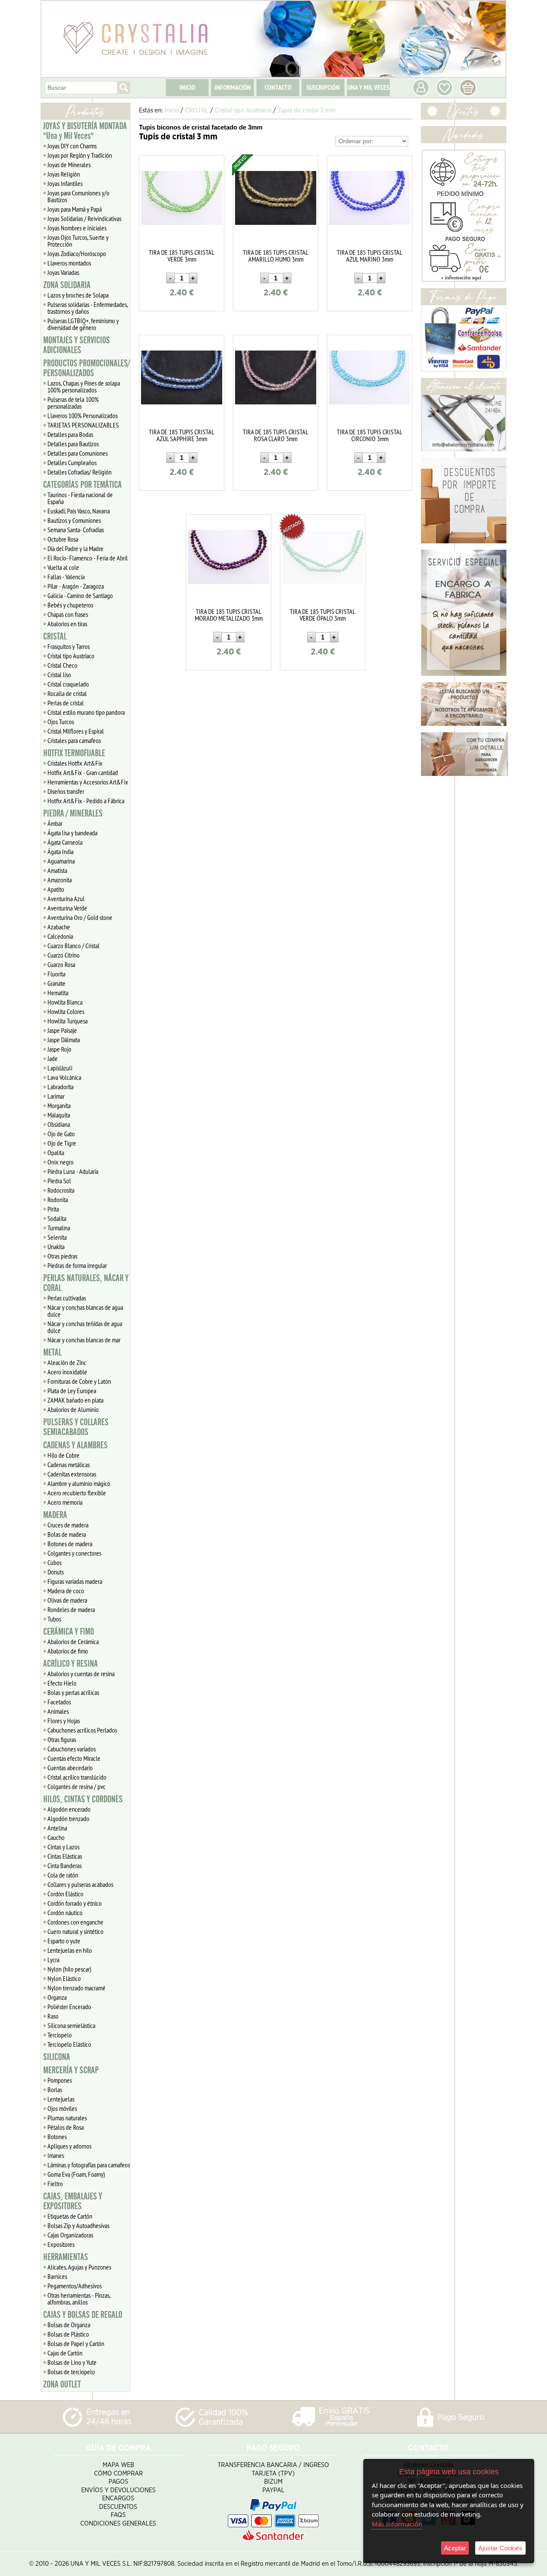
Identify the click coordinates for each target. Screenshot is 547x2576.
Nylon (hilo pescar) (69, 1969)
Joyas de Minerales (69, 165)
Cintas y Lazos (63, 1847)
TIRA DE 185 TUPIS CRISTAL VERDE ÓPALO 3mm (323, 615)
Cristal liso (59, 675)
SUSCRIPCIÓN (323, 87)
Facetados (59, 1702)
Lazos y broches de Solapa (78, 295)
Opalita (56, 1152)
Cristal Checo (62, 665)
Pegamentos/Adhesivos (75, 2286)
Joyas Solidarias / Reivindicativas (84, 218)
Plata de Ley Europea (72, 1391)
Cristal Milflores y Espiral (76, 731)
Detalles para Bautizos (73, 444)
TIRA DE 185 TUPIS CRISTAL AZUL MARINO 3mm (370, 256)
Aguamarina (61, 861)
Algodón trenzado (68, 1819)
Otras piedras (62, 1256)
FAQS (118, 2515)
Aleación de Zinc (67, 1362)
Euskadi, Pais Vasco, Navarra (79, 511)
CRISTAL (55, 637)
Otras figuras (62, 1739)
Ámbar (55, 823)
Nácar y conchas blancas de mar (84, 1340)
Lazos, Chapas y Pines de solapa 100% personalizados (84, 386)
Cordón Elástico (65, 1894)
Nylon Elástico (64, 1978)
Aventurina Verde (67, 908)
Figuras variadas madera (75, 1581)
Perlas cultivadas (67, 1298)
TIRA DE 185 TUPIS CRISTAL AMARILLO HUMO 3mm (276, 256)
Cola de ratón (63, 1875)
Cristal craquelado (68, 684)
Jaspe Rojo (59, 1049)
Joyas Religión (64, 174)
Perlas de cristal (66, 703)
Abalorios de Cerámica (73, 1642)
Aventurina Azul (66, 899)
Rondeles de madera (71, 1609)
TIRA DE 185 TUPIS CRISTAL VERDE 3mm (182, 256)
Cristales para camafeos (74, 740)
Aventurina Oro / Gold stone (80, 917)
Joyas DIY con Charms (72, 146)
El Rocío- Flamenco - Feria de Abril (88, 558)
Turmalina (59, 1228)
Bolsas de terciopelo (71, 2372)
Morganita (59, 1105)
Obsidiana (59, 1124)
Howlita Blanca (65, 1002)
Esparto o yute (64, 1941)
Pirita (53, 1209)
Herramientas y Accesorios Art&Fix (88, 782)
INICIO (187, 87)
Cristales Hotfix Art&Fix (75, 763)
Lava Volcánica (64, 1077)
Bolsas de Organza (69, 2325)
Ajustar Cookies (500, 2548)
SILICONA (57, 2057)
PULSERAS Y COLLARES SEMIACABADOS (76, 1427)
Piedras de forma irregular (77, 1265)
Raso (53, 2016)
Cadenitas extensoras (72, 1474)
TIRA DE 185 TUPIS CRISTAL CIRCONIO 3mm (370, 435)
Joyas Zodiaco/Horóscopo (77, 253)
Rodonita (58, 1200)
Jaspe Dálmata (64, 1040)
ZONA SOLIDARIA (67, 285)
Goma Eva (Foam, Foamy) (76, 2174)
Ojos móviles (62, 2108)
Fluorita (56, 974)
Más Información (397, 2524)
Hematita (58, 993)
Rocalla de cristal (67, 693)
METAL (52, 1353)
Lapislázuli (60, 1068)
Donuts (56, 1572)
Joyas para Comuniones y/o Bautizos (78, 196)
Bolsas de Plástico (68, 2334)
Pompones (60, 2080)
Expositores (61, 2244)
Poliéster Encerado (69, 2007)
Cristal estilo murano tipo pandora (86, 712)
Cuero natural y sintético (75, 1931)
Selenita (57, 1237)
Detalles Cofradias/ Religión (79, 472)
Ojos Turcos (61, 722)
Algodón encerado (69, 1809)
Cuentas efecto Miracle (74, 1758)
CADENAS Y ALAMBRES (75, 1445)
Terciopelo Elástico (69, 2044)
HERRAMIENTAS (66, 2257)
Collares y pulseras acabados (80, 1884)
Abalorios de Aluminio (73, 1409)
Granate (56, 983)
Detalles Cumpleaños (72, 463)
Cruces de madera (68, 1525)
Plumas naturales (67, 2118)
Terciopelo (60, 2035)
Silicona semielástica (71, 2025)
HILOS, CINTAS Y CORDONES (83, 1799)
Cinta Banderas (65, 1866)
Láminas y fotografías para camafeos (89, 2165)
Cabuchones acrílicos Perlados (82, 1730)
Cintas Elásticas (65, 1856)
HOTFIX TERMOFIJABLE (74, 753)
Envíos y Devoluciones (118, 2490)
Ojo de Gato (61, 1134)
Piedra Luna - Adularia (73, 1171)
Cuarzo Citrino (63, 955)
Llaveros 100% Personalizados (82, 416)
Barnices (57, 2276)
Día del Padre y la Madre (75, 548)
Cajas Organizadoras (70, 2235)
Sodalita (57, 1218)
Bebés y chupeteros (70, 605)
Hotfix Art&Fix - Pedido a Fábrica (86, 801)
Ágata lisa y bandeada (72, 833)
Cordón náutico (65, 1913)
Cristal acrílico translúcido (77, 1777)
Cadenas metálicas (69, 1465)
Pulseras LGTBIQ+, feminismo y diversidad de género (83, 324)
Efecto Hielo (62, 1683)
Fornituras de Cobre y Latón (79, 1381)
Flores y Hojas (64, 1721)
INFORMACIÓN (233, 87)
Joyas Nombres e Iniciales (77, 228)
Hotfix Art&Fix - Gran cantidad (83, 772)
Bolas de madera (67, 1534)
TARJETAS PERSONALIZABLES (83, 425)
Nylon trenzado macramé (76, 1988)
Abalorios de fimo (68, 1651)
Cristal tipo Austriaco (71, 656)
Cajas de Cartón (65, 2353)
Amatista (57, 870)
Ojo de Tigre (62, 1143)
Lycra (53, 1960)
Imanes (56, 2155)
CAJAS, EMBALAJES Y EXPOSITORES (73, 2201)
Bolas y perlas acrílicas (73, 1692)
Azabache (59, 927)
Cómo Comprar (118, 2474)
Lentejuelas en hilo (70, 1950)
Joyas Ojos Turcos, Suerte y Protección (78, 241)
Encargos (118, 2498)
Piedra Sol (59, 1181)
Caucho (56, 1837)
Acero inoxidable (67, 1372)
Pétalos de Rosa (66, 2127)
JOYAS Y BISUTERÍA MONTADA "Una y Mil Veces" (85, 131)
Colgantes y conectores (74, 1553)
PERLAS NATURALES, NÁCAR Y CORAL (86, 1283)
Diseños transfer (66, 791)
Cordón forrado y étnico (75, 1903)
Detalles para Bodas (70, 434)
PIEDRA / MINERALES (73, 813)
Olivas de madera (67, 1600)
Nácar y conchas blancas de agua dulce (85, 1311)
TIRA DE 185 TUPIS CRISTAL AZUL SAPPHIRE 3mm (182, 435)
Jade (53, 1058)
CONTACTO (278, 87)
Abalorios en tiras (67, 624)
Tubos (54, 1619)
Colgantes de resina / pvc (76, 1786)
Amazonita (60, 880)
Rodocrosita (61, 1190)
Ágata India (60, 852)
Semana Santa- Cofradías (76, 530)
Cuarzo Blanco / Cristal (74, 946)
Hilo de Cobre (63, 1455)
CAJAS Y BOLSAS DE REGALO (83, 2315)
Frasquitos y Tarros (69, 646)
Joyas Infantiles (65, 183)
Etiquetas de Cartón (70, 2216)
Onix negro (60, 1162)
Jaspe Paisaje (62, 1030)
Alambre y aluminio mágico (79, 1483)
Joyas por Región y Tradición (80, 155)
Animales (58, 1711)
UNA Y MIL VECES (368, 87)
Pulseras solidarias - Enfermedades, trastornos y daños (88, 308)
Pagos (118, 2482)
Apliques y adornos (69, 2146)
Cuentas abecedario (70, 1768)
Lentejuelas (61, 2099)
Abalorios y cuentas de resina (81, 1674)
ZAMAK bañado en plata (75, 1400)
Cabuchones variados (72, 1749)
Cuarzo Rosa (61, 964)
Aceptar (455, 2548)
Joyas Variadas (63, 272)
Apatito (56, 889)
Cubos (54, 1562)
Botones (57, 2137)
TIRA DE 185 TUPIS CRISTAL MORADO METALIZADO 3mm (229, 615)
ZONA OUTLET (62, 2384)
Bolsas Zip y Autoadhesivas (78, 2225)
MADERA (55, 1515)
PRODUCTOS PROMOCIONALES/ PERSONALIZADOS (87, 368)
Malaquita (59, 1115)
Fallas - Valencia (66, 577)
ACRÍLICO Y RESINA (71, 1664)
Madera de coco (66, 1591)
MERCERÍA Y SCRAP (71, 2070)
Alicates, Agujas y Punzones (79, 2267)
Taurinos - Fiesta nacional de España (80, 498)
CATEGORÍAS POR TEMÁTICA (82, 485)
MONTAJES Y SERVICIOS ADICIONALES (76, 345)
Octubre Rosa (63, 539)
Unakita (56, 1247)
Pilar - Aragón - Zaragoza (76, 586)
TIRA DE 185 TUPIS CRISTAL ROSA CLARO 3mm (276, 435)
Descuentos (118, 2507)
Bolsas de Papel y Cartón (76, 2343)
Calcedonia (60, 936)
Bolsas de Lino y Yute (72, 2362)
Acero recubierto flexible (77, 1493)
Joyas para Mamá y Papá (75, 209)
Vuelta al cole (63, 567)
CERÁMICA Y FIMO (69, 1632)
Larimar (56, 1096)
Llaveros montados (69, 263)
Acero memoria (65, 1502)
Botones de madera (70, 1544)
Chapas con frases (68, 614)
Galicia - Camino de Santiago (80, 595)
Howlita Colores (66, 1011)
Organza (57, 1997)
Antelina (57, 1828)
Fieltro (55, 2184)
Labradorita (60, 1087)
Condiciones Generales (118, 2524)
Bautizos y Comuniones (74, 520)
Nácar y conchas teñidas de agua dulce (85, 1327)
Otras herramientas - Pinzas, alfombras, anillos (79, 2299)
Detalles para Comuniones (78, 453)
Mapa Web (118, 2465)
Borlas (55, 2090)
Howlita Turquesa (68, 1021)
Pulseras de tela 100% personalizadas (73, 403)
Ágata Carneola (65, 842)
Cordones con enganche (75, 1922)
